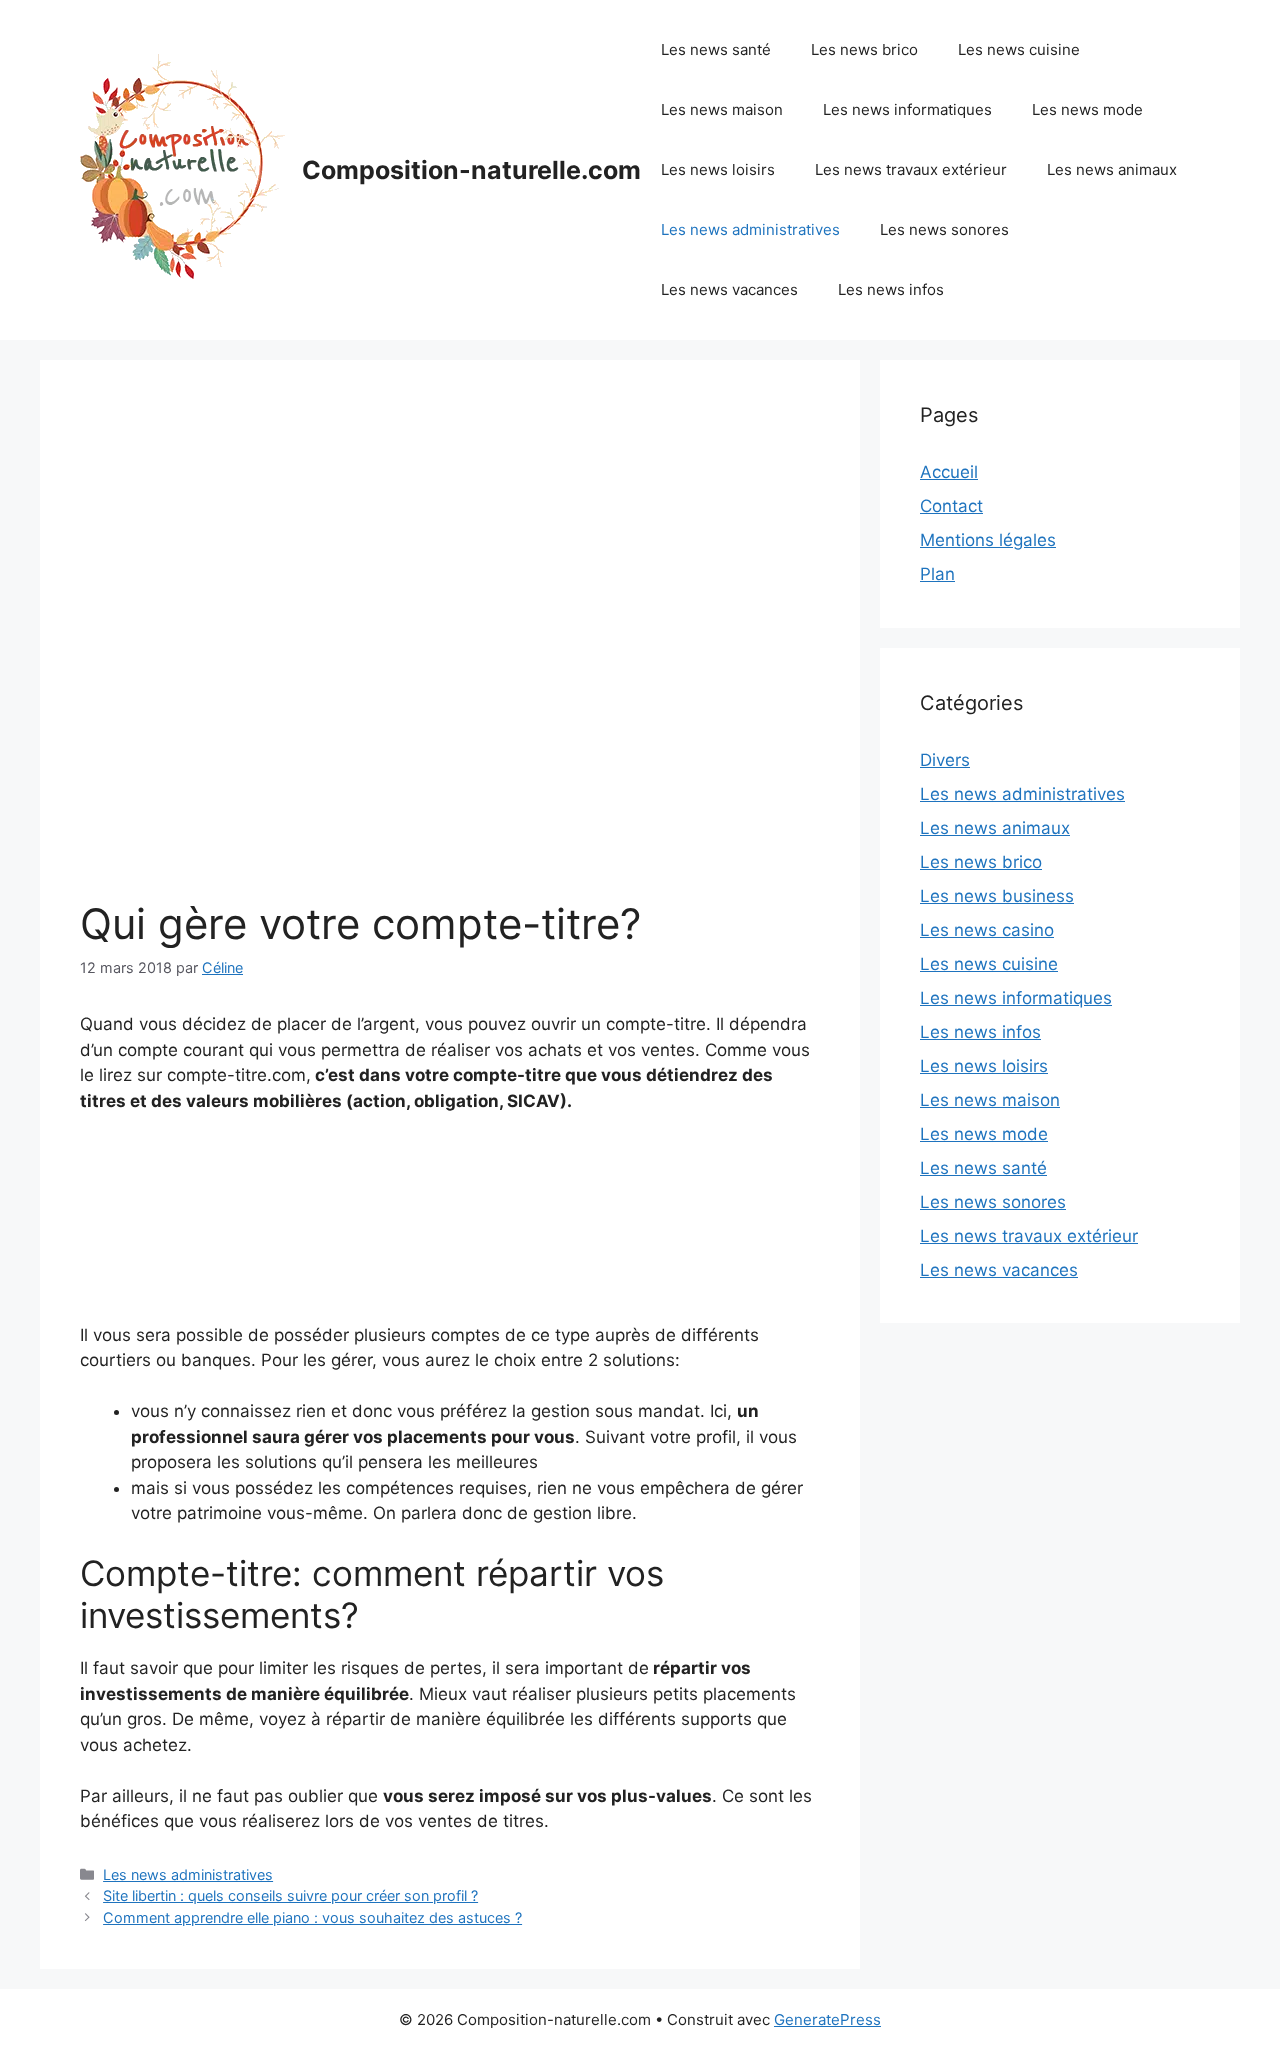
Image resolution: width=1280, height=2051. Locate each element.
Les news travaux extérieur (911, 169)
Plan (937, 574)
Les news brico (864, 49)
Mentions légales (988, 540)
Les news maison (722, 109)
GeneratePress (827, 2019)
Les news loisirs (718, 169)
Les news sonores (944, 229)
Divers (945, 760)
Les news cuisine (1019, 49)
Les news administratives (750, 229)
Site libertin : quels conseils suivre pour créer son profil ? (290, 1895)
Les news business (997, 896)
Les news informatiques (907, 109)
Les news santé (716, 49)
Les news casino (987, 930)
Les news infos (891, 289)
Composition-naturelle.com (471, 170)
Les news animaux (1112, 169)
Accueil (949, 472)
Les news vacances (729, 289)
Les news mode (1087, 109)
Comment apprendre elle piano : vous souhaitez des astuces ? (312, 1917)
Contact (951, 506)
